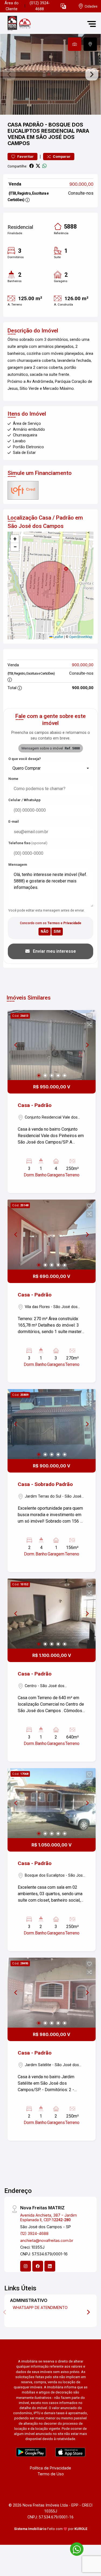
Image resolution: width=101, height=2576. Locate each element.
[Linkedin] (50, 2266)
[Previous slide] (9, 74)
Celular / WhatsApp (25, 800)
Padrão (33, 125)
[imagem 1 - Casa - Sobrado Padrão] (52, 1424)
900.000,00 (81, 184)
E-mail (14, 821)
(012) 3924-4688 (40, 6)
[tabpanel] (50, 74)
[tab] (75, 44)
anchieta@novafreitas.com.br (47, 2240)
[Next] (87, 1045)
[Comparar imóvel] (89, 1025)
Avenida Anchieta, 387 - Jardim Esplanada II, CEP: (48, 2217)
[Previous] (16, 1045)
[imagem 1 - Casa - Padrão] (52, 1045)
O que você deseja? (25, 759)
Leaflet (58, 637)
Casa (15, 125)
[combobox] (50, 768)
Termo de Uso (51, 2474)
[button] (63, 6)
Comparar (61, 157)
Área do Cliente (12, 6)
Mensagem (18, 865)
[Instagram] (26, 2266)
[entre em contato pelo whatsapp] (74, 2548)
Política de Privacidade (50, 2468)
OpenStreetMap (81, 637)
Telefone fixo (28, 843)
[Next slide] (92, 74)
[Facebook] (38, 2266)
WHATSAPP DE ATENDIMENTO (40, 2307)
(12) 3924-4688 (34, 2233)
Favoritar (25, 157)
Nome (13, 779)
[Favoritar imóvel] (89, 1017)
